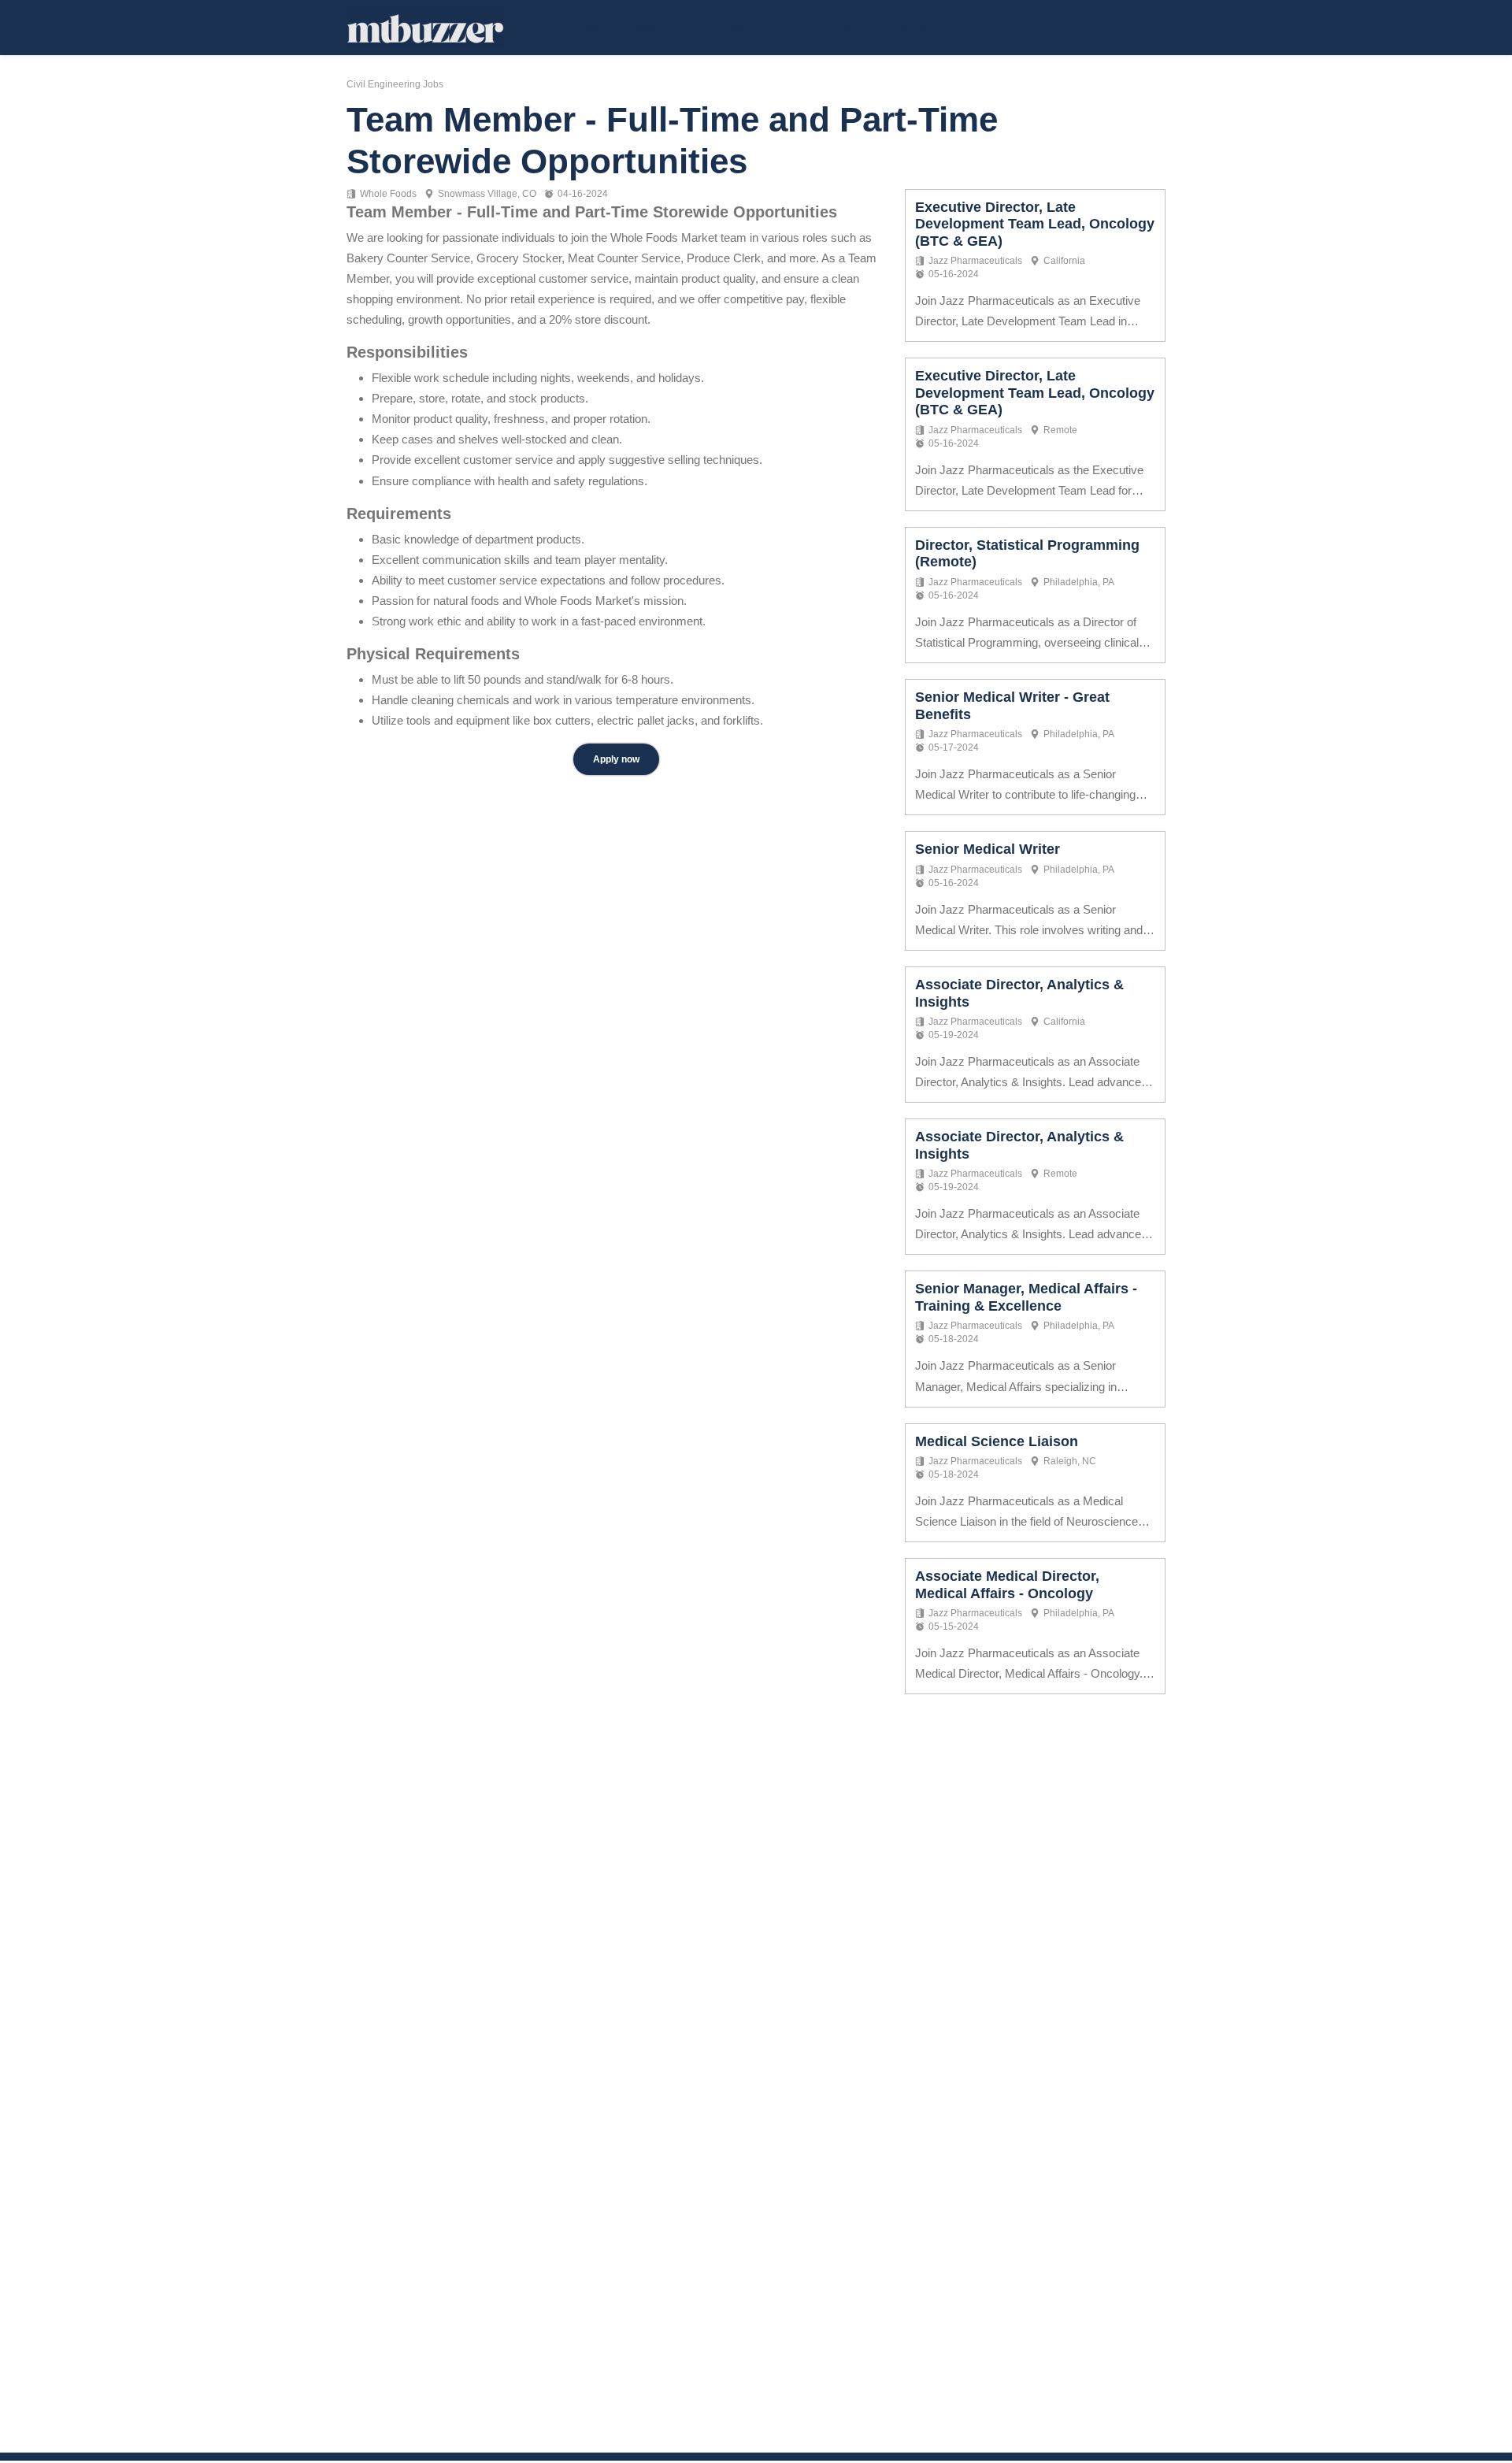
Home (588, 28)
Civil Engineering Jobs (395, 84)
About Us (825, 28)
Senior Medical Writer (988, 849)
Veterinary (730, 28)
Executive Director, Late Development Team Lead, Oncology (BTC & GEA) (1035, 224)
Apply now (616, 759)
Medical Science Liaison (997, 1441)
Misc (650, 28)
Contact (912, 28)
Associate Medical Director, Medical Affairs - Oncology (1007, 1585)
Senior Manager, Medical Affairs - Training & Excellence (1026, 1297)
